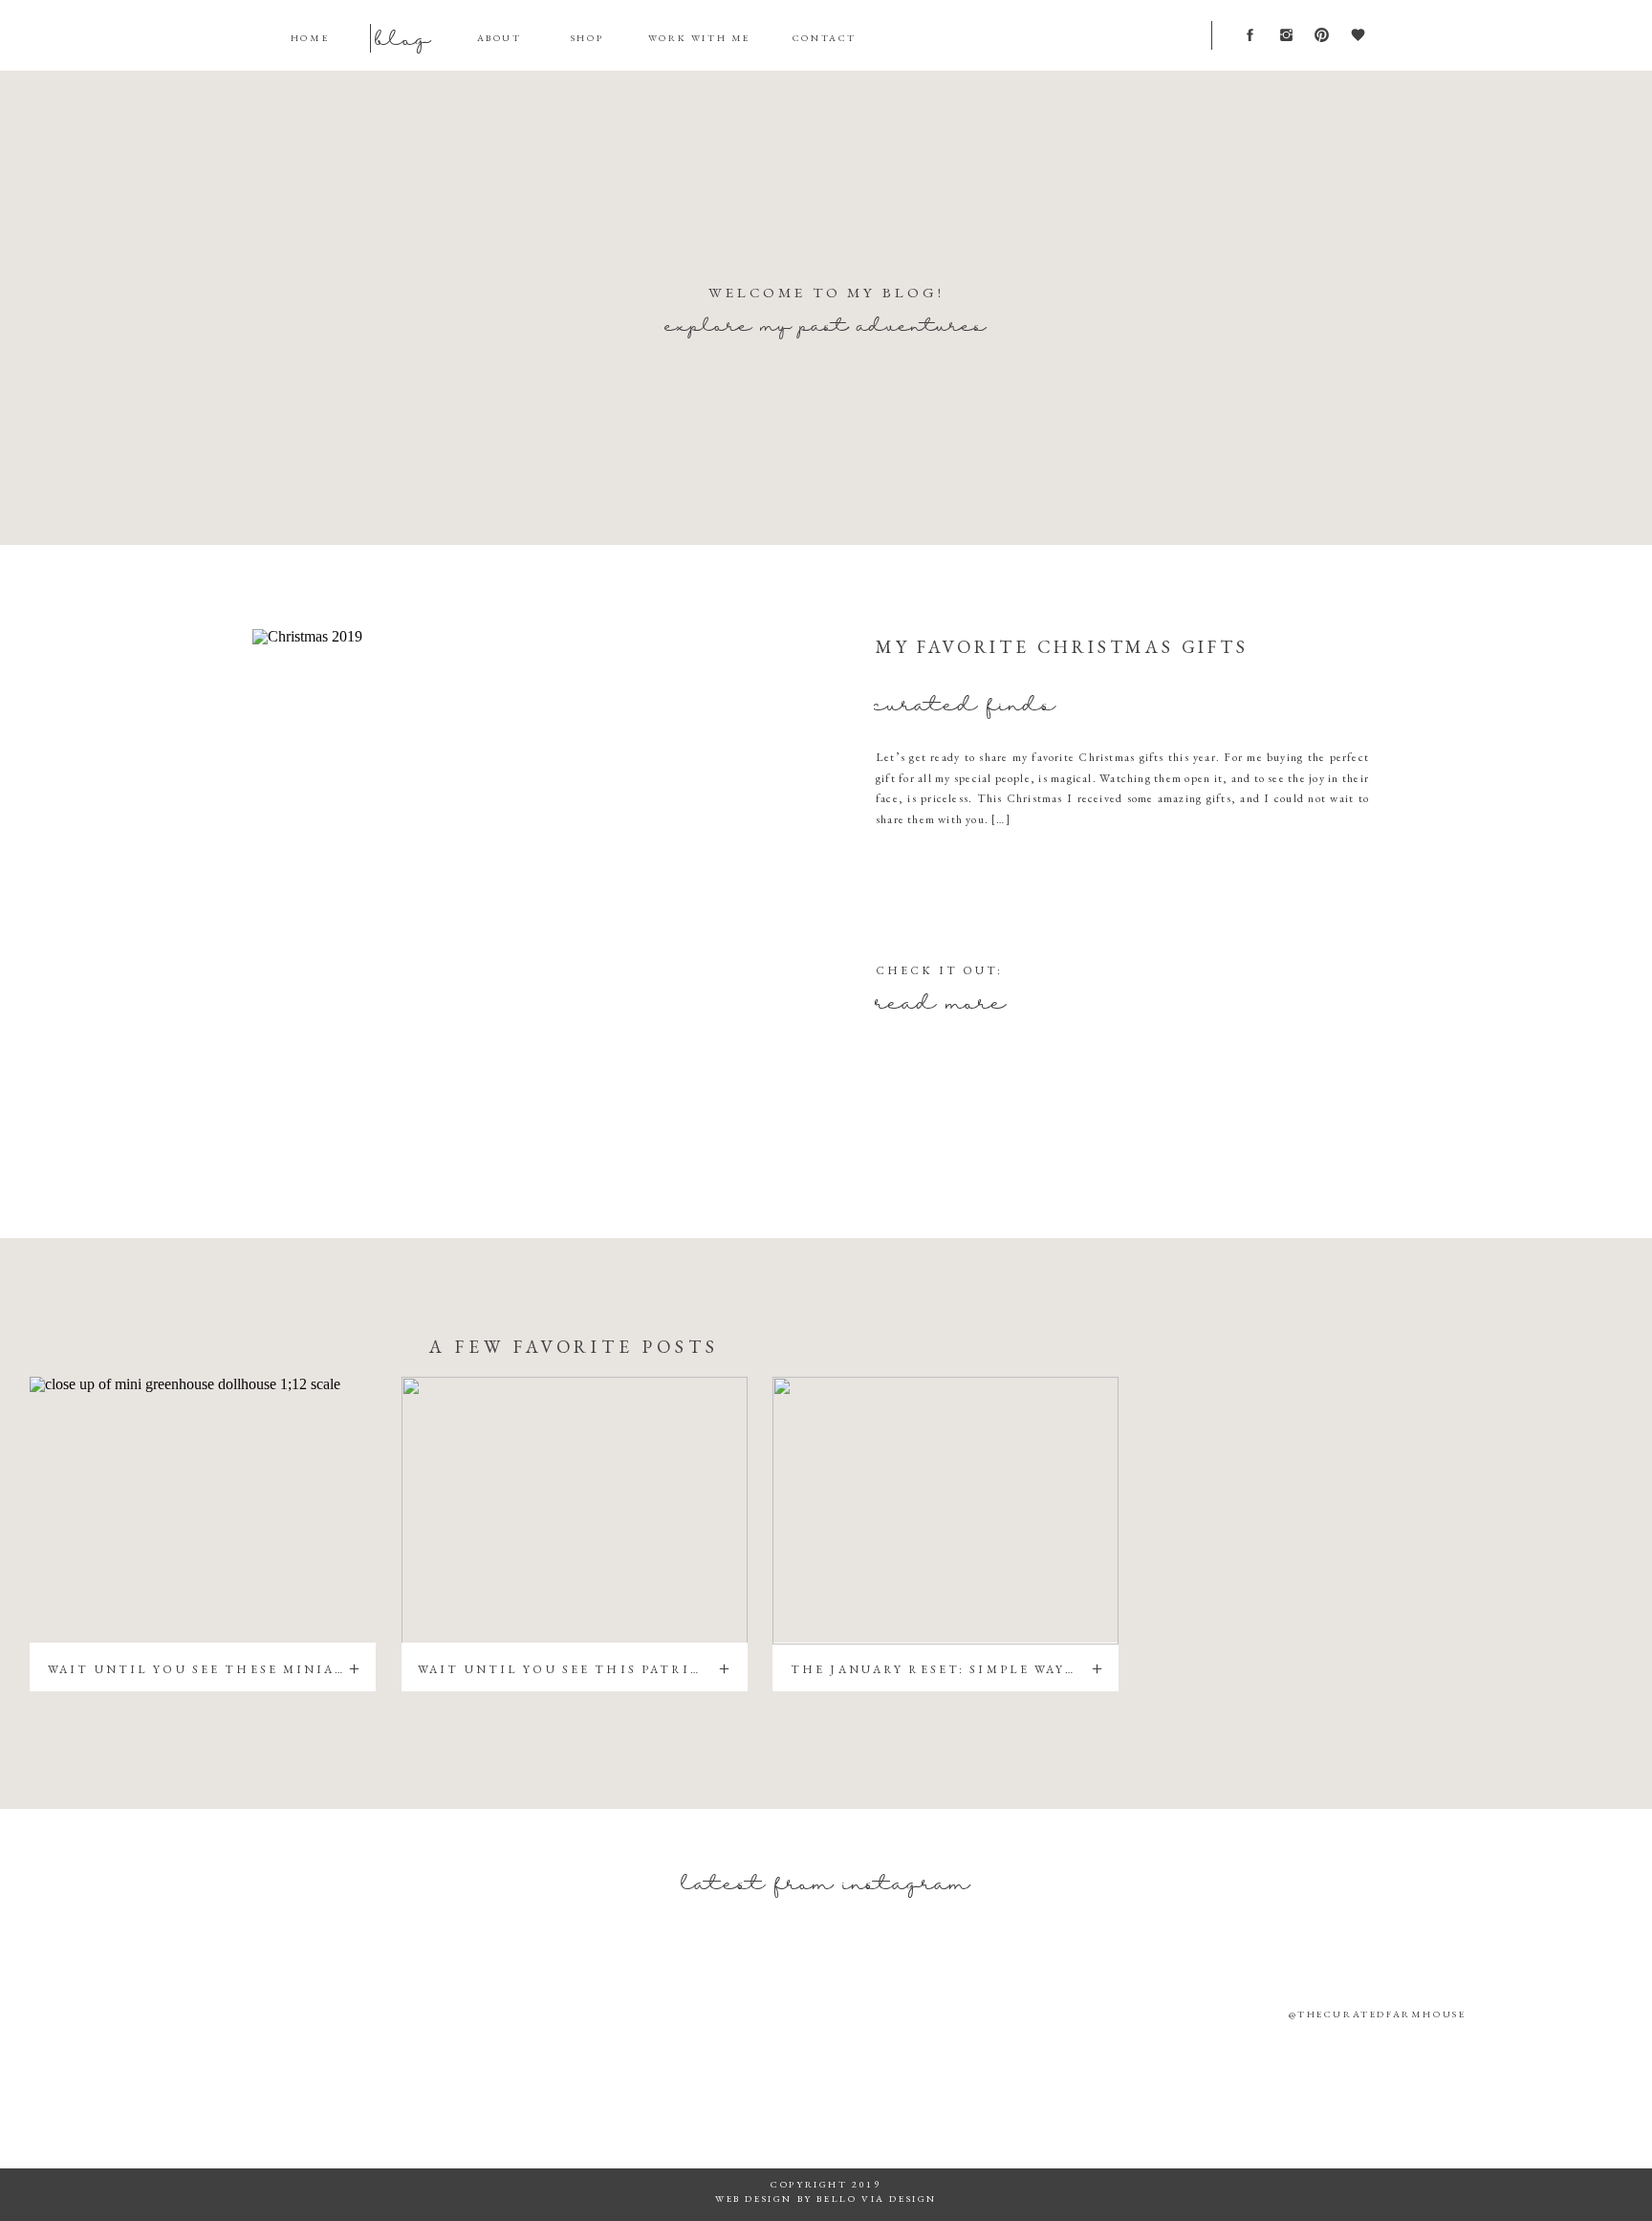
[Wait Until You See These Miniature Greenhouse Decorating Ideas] (203, 1511)
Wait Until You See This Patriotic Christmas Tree (651, 1669)
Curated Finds (965, 703)
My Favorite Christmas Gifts (1062, 647)
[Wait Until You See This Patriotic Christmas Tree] (575, 1511)
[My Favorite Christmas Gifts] (539, 844)
